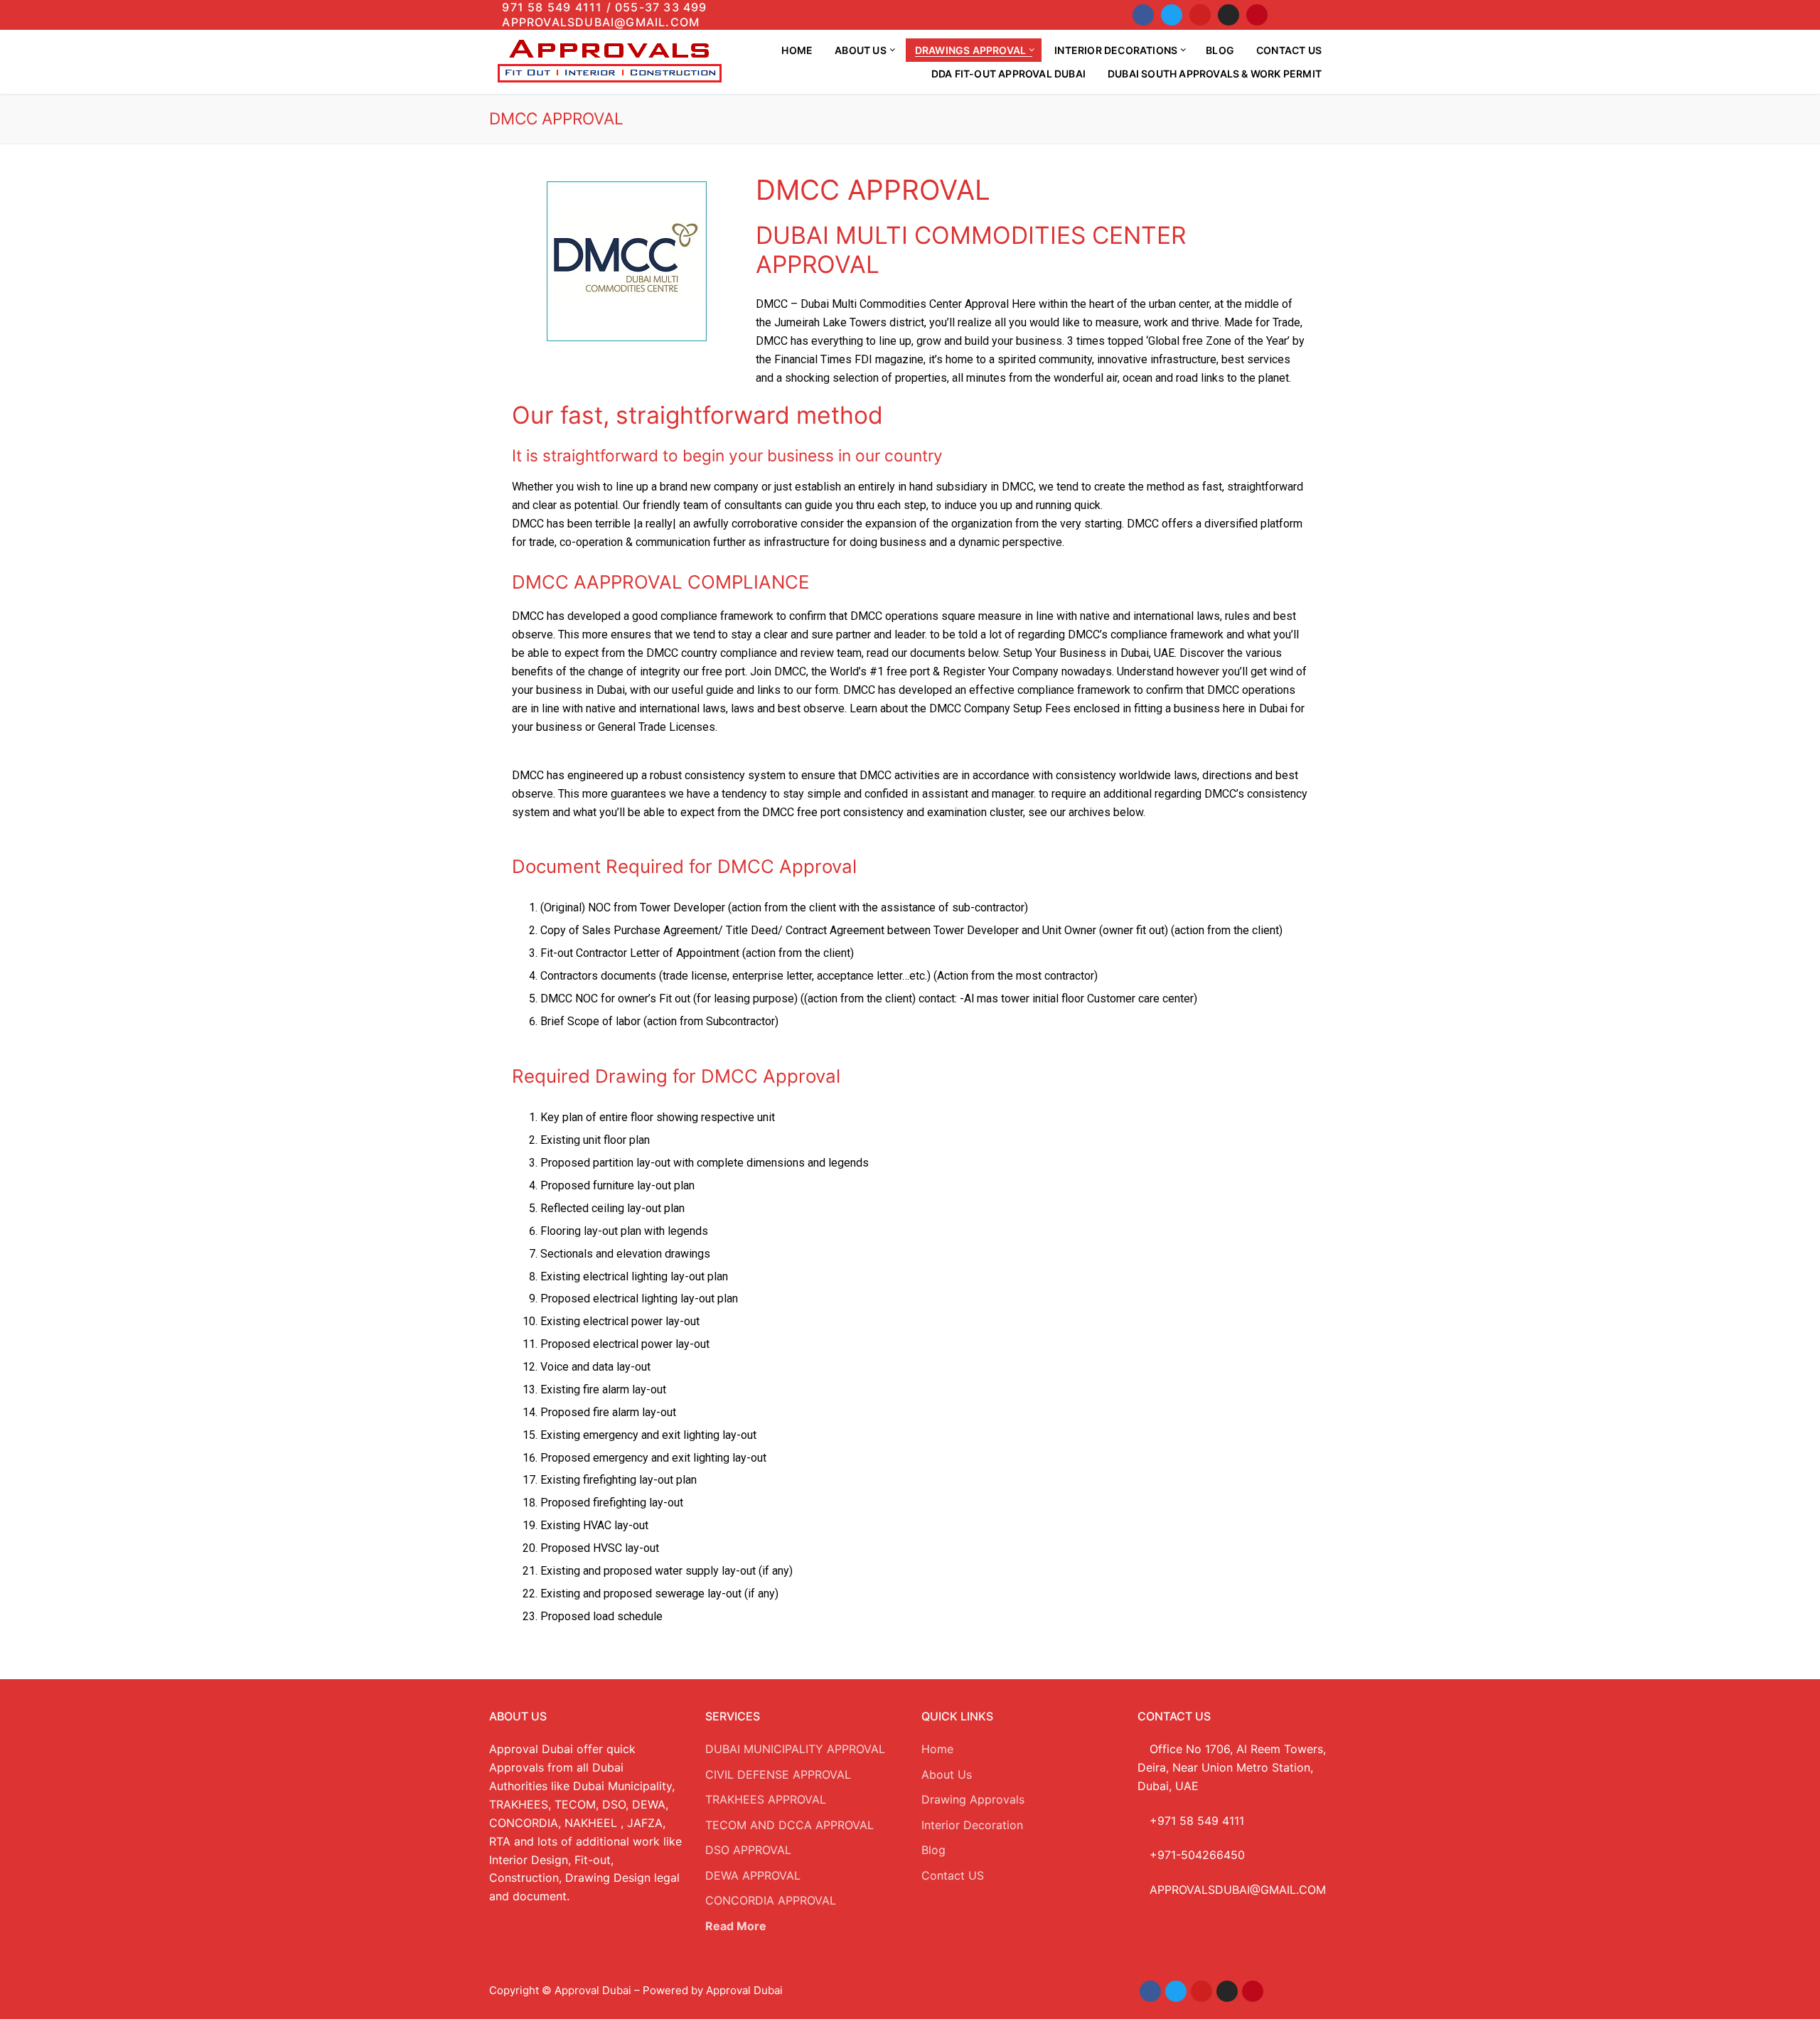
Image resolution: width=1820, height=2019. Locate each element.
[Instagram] (1228, 15)
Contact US (953, 1875)
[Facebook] (1143, 15)
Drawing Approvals (973, 1799)
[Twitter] (1172, 15)
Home (937, 1749)
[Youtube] (1200, 15)
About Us (947, 1774)
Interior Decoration (972, 1825)
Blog (933, 1850)
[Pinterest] (1257, 15)
